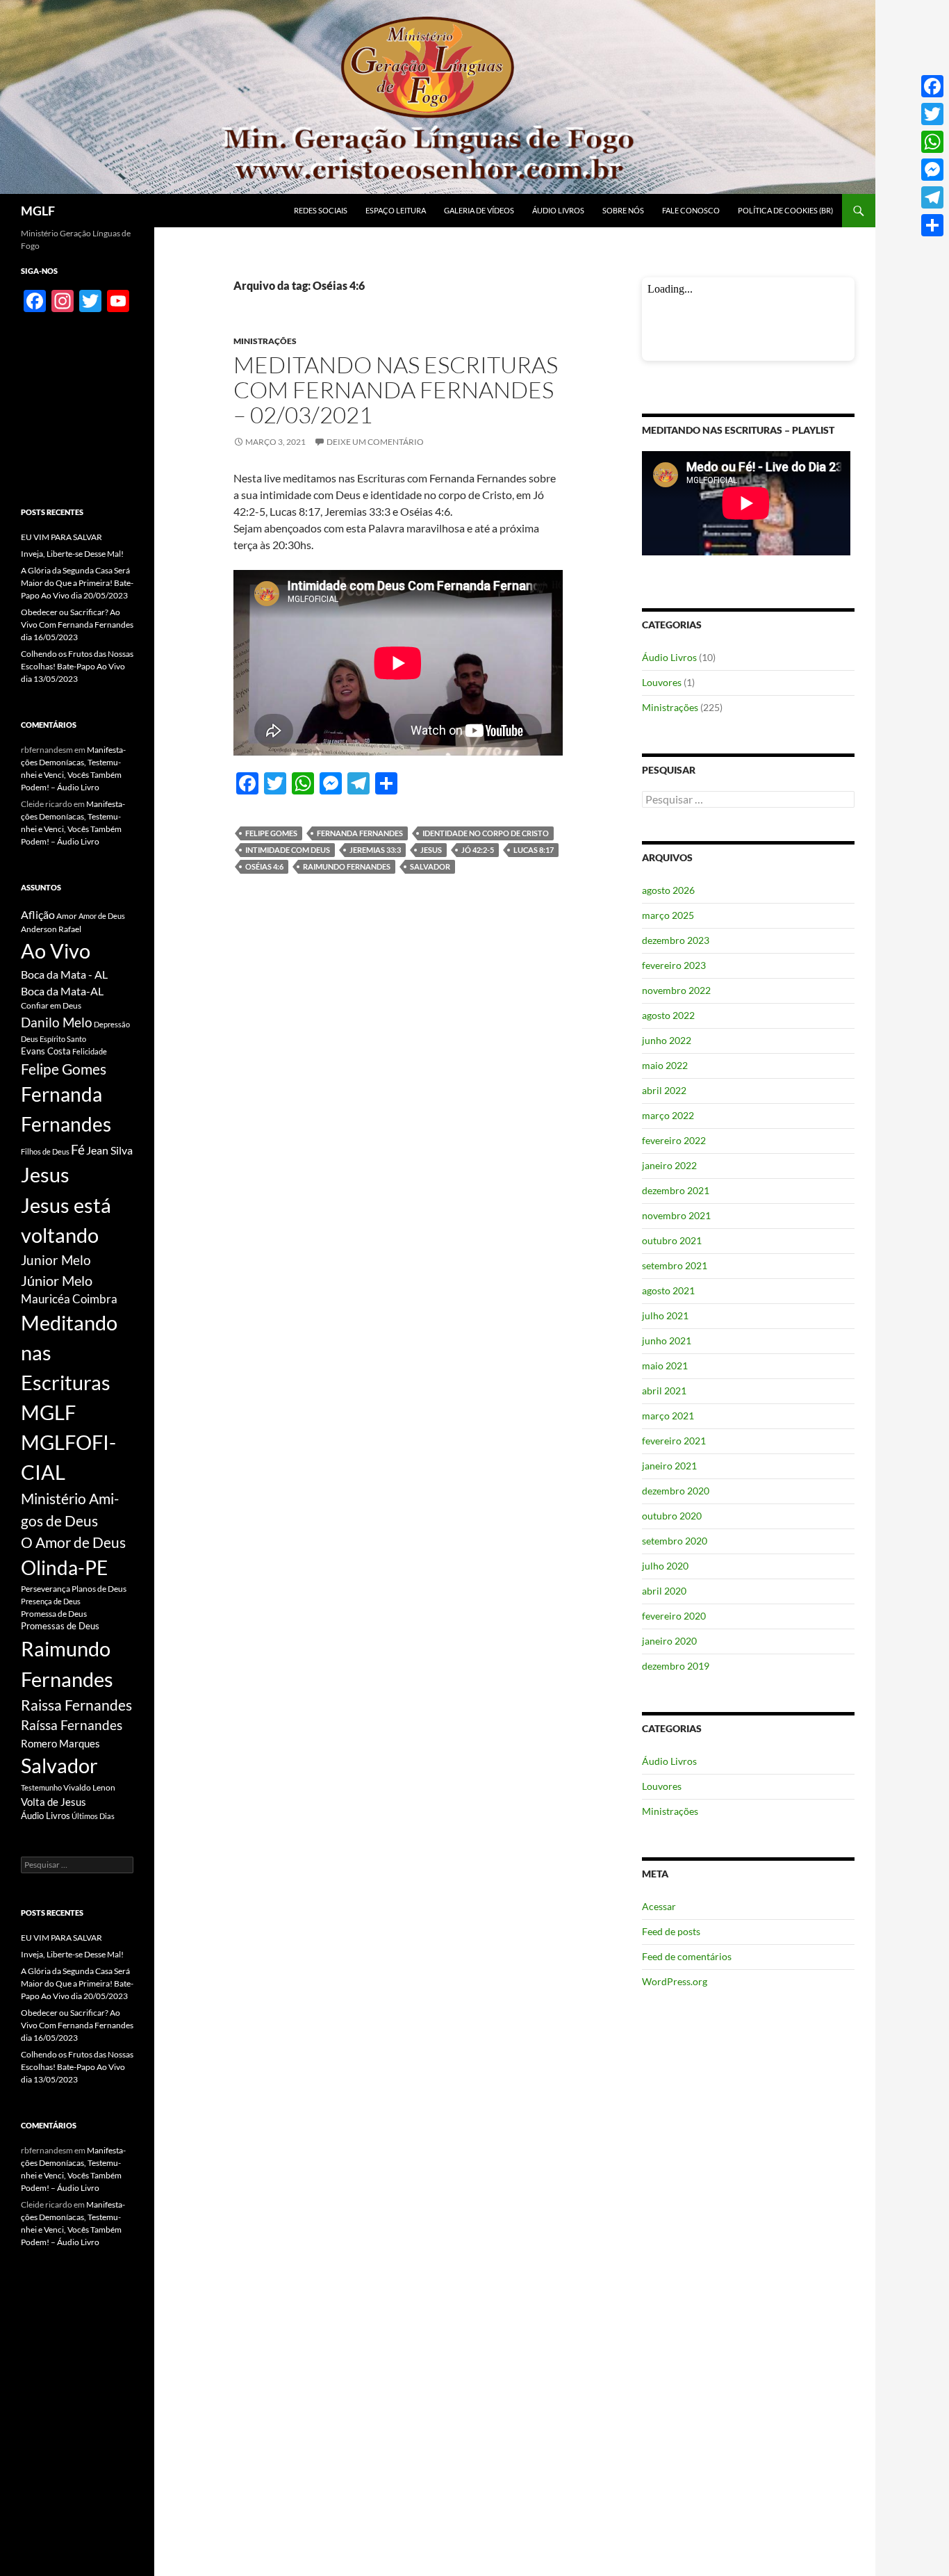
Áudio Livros (558, 210)
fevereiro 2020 (674, 1616)
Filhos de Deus (45, 1151)
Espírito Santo (63, 1039)
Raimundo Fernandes (347, 866)
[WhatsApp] (932, 142)
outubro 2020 (672, 1516)
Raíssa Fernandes (72, 1725)
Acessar (659, 1906)
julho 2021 (665, 1315)
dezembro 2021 (676, 1190)
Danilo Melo (57, 1022)
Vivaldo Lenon (89, 1787)
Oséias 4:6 (264, 866)
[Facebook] (932, 86)
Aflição (38, 914)
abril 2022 (664, 1090)
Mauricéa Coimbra (69, 1299)
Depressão (112, 1024)
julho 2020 (665, 1566)
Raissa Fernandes (76, 1705)
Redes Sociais (321, 210)
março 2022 (668, 1115)
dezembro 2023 (676, 940)
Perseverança (46, 1589)
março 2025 (668, 915)
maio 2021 (665, 1366)
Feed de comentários (687, 1956)
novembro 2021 (676, 1215)
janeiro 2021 (669, 1466)
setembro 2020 (675, 1541)
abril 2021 (664, 1391)
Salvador (430, 866)
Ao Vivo (56, 951)
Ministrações (265, 341)
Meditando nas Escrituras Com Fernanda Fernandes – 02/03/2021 (396, 390)
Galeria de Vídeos (479, 210)
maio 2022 (665, 1065)
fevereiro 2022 (674, 1140)
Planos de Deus (99, 1589)
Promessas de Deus (60, 1626)
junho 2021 (667, 1340)
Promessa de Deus (54, 1614)
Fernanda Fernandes (360, 833)
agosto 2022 (668, 1015)
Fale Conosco (691, 210)
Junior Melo (56, 1260)
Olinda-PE (64, 1568)
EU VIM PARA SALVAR (61, 537)
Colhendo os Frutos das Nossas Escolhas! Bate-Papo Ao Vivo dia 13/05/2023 (77, 666)
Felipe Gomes (271, 833)
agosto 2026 (668, 890)
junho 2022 (667, 1040)
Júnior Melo (57, 1281)
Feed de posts (671, 1931)
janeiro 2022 (669, 1165)
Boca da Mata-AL (62, 991)
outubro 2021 (672, 1240)
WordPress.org (675, 1981)
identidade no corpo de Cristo (486, 833)
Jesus (431, 850)
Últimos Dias (93, 1816)
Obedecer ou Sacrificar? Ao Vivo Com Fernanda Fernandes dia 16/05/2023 (77, 625)
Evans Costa (46, 1051)
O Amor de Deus (73, 1542)
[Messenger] (932, 170)
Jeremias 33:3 (375, 850)
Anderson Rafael (51, 929)
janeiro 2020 (669, 1641)
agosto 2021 (668, 1290)
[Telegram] (932, 197)
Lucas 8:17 (534, 850)
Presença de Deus (51, 1601)
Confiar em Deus (51, 1005)
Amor (67, 916)
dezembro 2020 (676, 1491)
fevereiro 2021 (674, 1441)
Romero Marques (60, 1743)
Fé (78, 1149)
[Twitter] (932, 114)
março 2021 (668, 1416)
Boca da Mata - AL (64, 974)
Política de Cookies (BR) (785, 210)
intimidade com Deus (288, 850)
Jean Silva (109, 1150)
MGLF (38, 211)
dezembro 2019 (676, 1666)
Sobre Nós (623, 210)
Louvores (662, 682)
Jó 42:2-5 (478, 850)
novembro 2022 (676, 990)
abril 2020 (664, 1591)
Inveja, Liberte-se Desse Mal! (72, 554)
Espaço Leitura (396, 210)
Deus (30, 1039)
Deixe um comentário (375, 442)
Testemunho (41, 1787)
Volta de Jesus (53, 1802)
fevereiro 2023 (674, 965)
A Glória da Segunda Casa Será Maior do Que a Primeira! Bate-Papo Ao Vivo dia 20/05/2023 (77, 583)
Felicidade (90, 1051)
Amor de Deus (102, 916)
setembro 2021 (675, 1265)
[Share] (932, 225)
